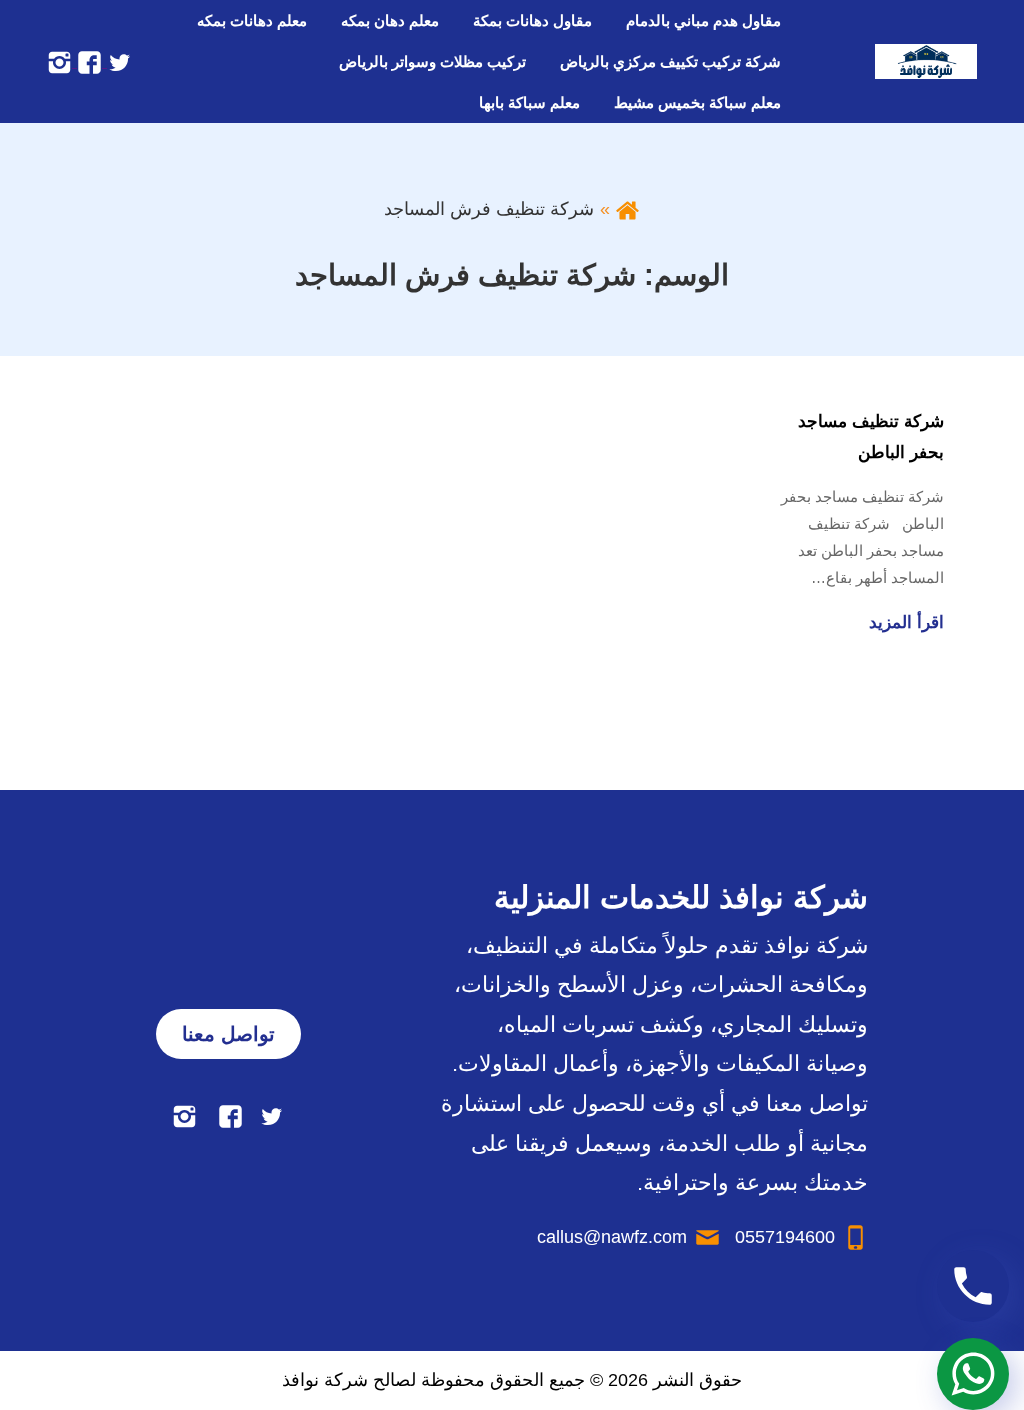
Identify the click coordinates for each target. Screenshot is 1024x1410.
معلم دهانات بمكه (252, 20)
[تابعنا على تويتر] (117, 61)
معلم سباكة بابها (529, 102)
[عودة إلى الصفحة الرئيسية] (627, 209)
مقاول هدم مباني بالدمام (703, 20)
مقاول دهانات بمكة (532, 20)
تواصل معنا (228, 1034)
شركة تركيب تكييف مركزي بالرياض (670, 61)
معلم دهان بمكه (390, 20)
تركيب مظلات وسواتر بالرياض (432, 61)
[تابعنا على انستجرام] (59, 61)
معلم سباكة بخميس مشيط (697, 102)
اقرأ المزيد (906, 622)
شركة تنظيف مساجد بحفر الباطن (871, 437)
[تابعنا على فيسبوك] (87, 61)
